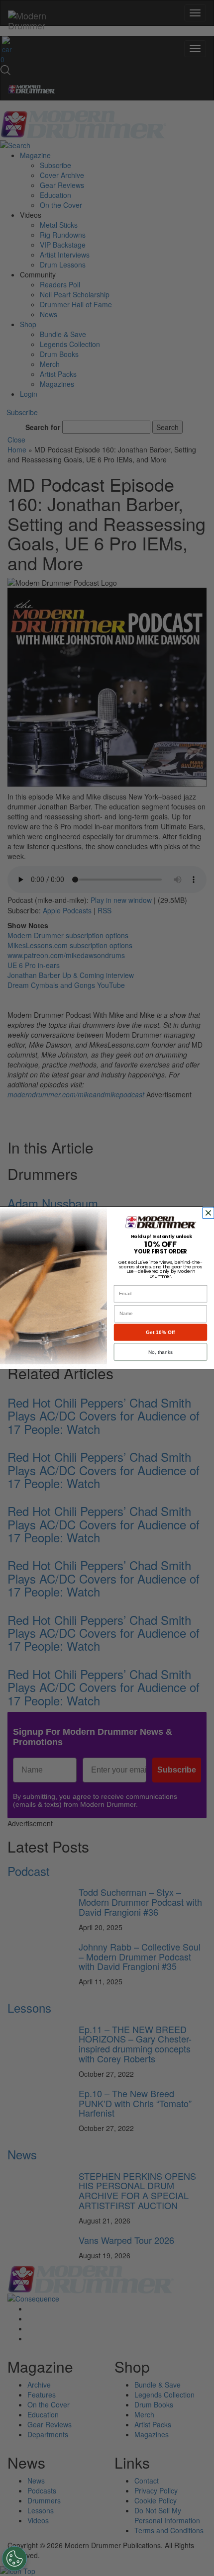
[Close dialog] (210, 1213)
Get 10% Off (160, 1332)
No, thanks (160, 1352)
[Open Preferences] (14, 2559)
